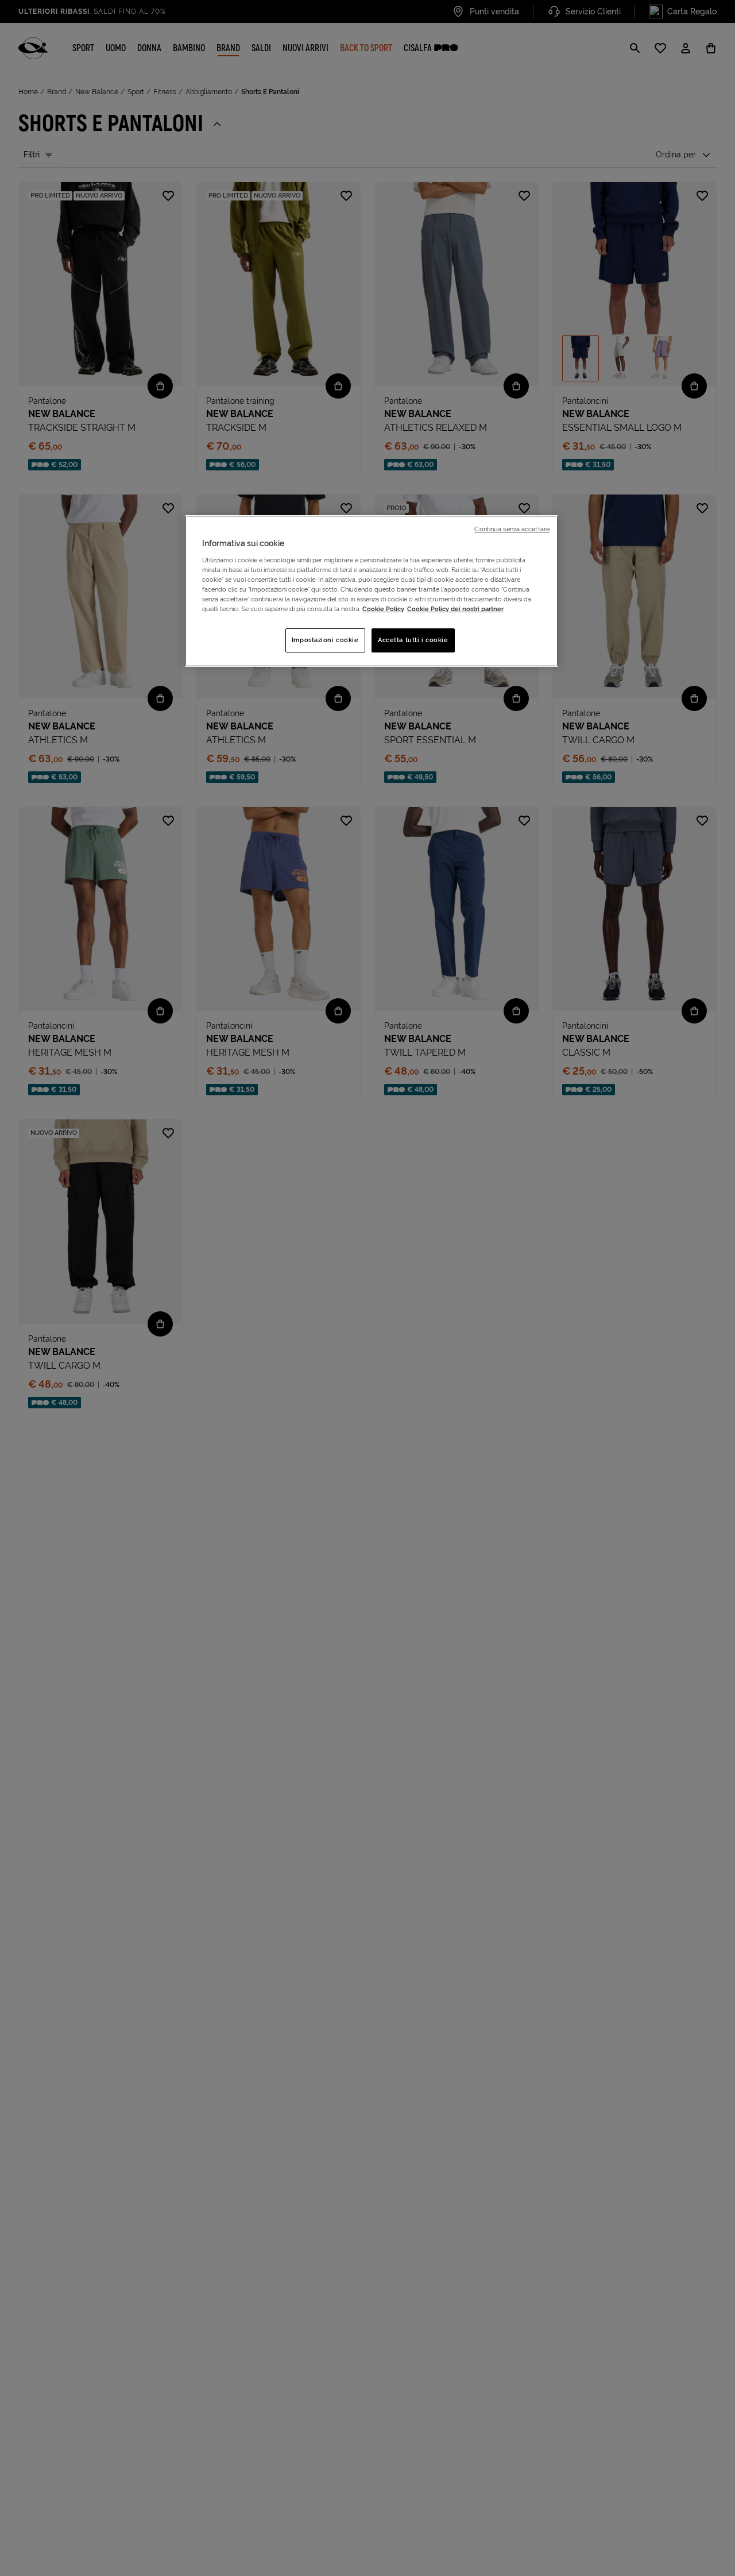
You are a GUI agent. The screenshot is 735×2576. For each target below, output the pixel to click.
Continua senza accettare (512, 529)
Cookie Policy (383, 609)
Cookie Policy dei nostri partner (455, 609)
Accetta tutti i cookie (413, 640)
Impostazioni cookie (325, 640)
